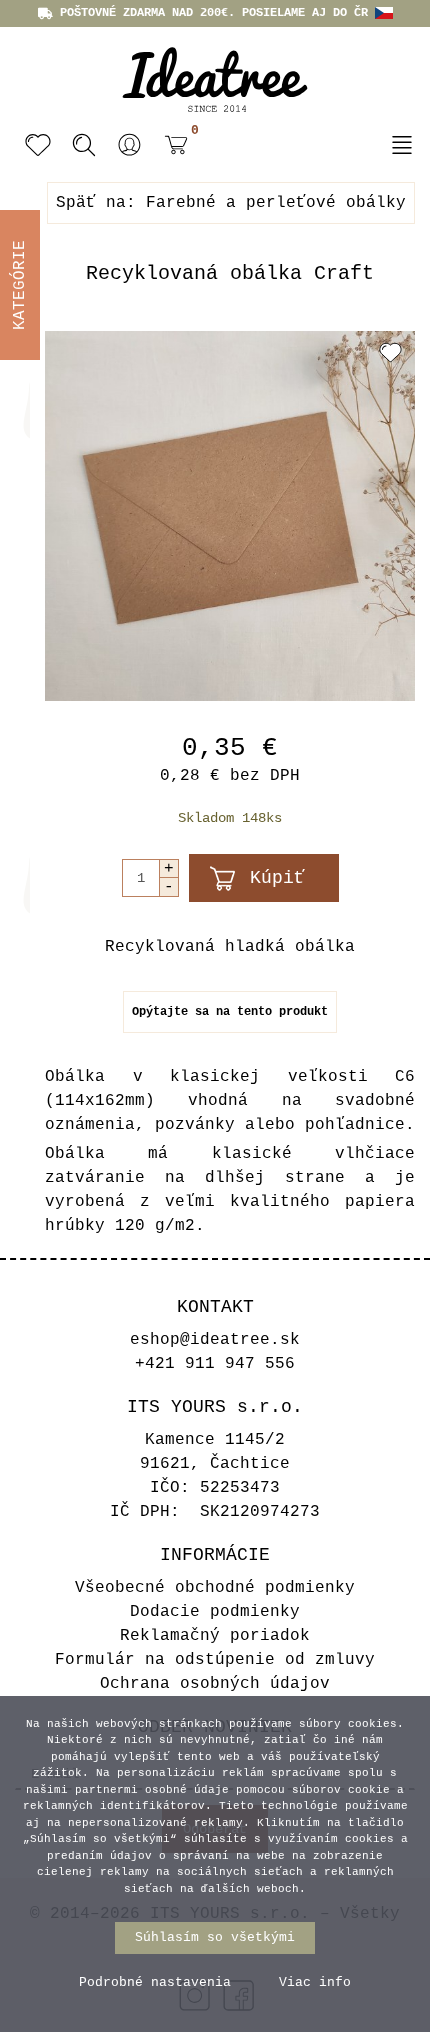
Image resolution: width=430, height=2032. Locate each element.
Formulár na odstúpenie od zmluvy (215, 1660)
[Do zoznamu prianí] (390, 352)
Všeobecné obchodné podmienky (215, 1588)
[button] (130, 145)
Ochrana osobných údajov (215, 1684)
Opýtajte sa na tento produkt (230, 1012)
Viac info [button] (315, 1982)
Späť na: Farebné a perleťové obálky (231, 203)
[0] (171, 147)
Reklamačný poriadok (215, 1636)
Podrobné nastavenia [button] (155, 1982)
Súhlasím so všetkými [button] (215, 1937)
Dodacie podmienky (215, 1612)
